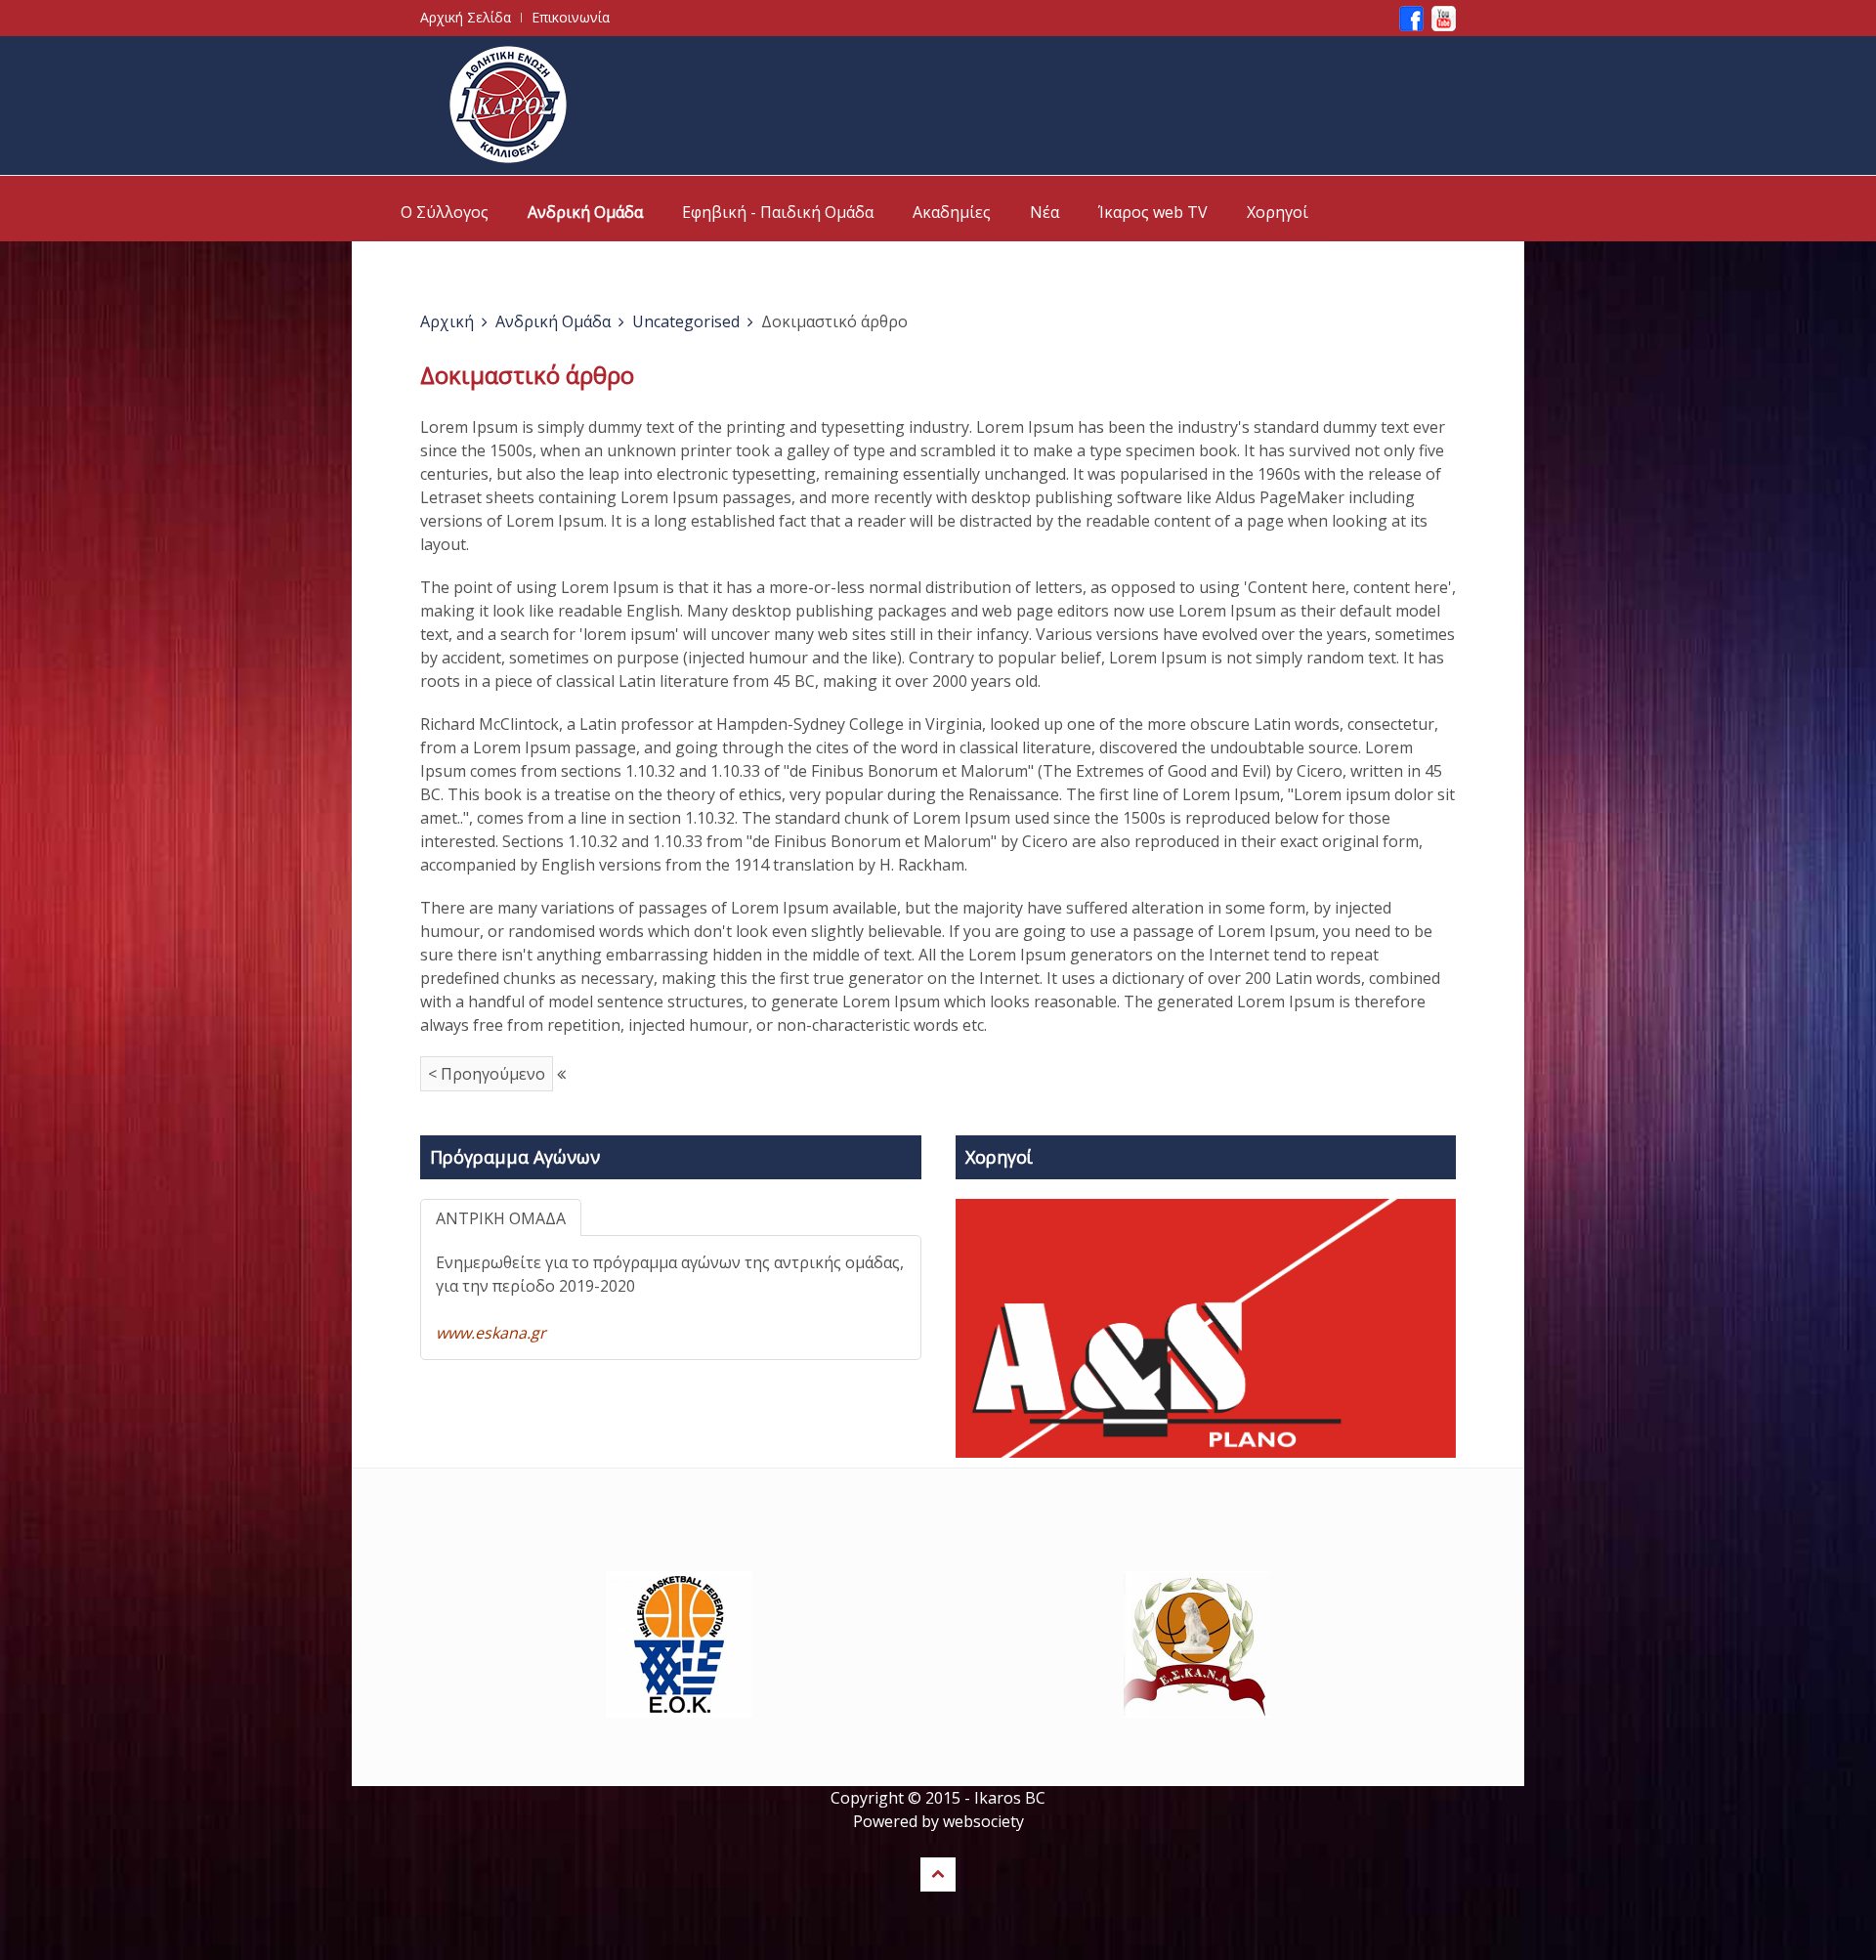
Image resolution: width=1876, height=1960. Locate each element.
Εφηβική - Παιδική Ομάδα (778, 212)
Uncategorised (686, 321)
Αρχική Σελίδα (466, 17)
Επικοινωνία (571, 17)
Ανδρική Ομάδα (585, 212)
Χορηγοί (1278, 212)
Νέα (1045, 212)
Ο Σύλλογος (445, 212)
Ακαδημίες (952, 212)
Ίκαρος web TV (1153, 212)
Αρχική (447, 321)
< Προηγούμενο (487, 1074)
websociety (983, 1821)
